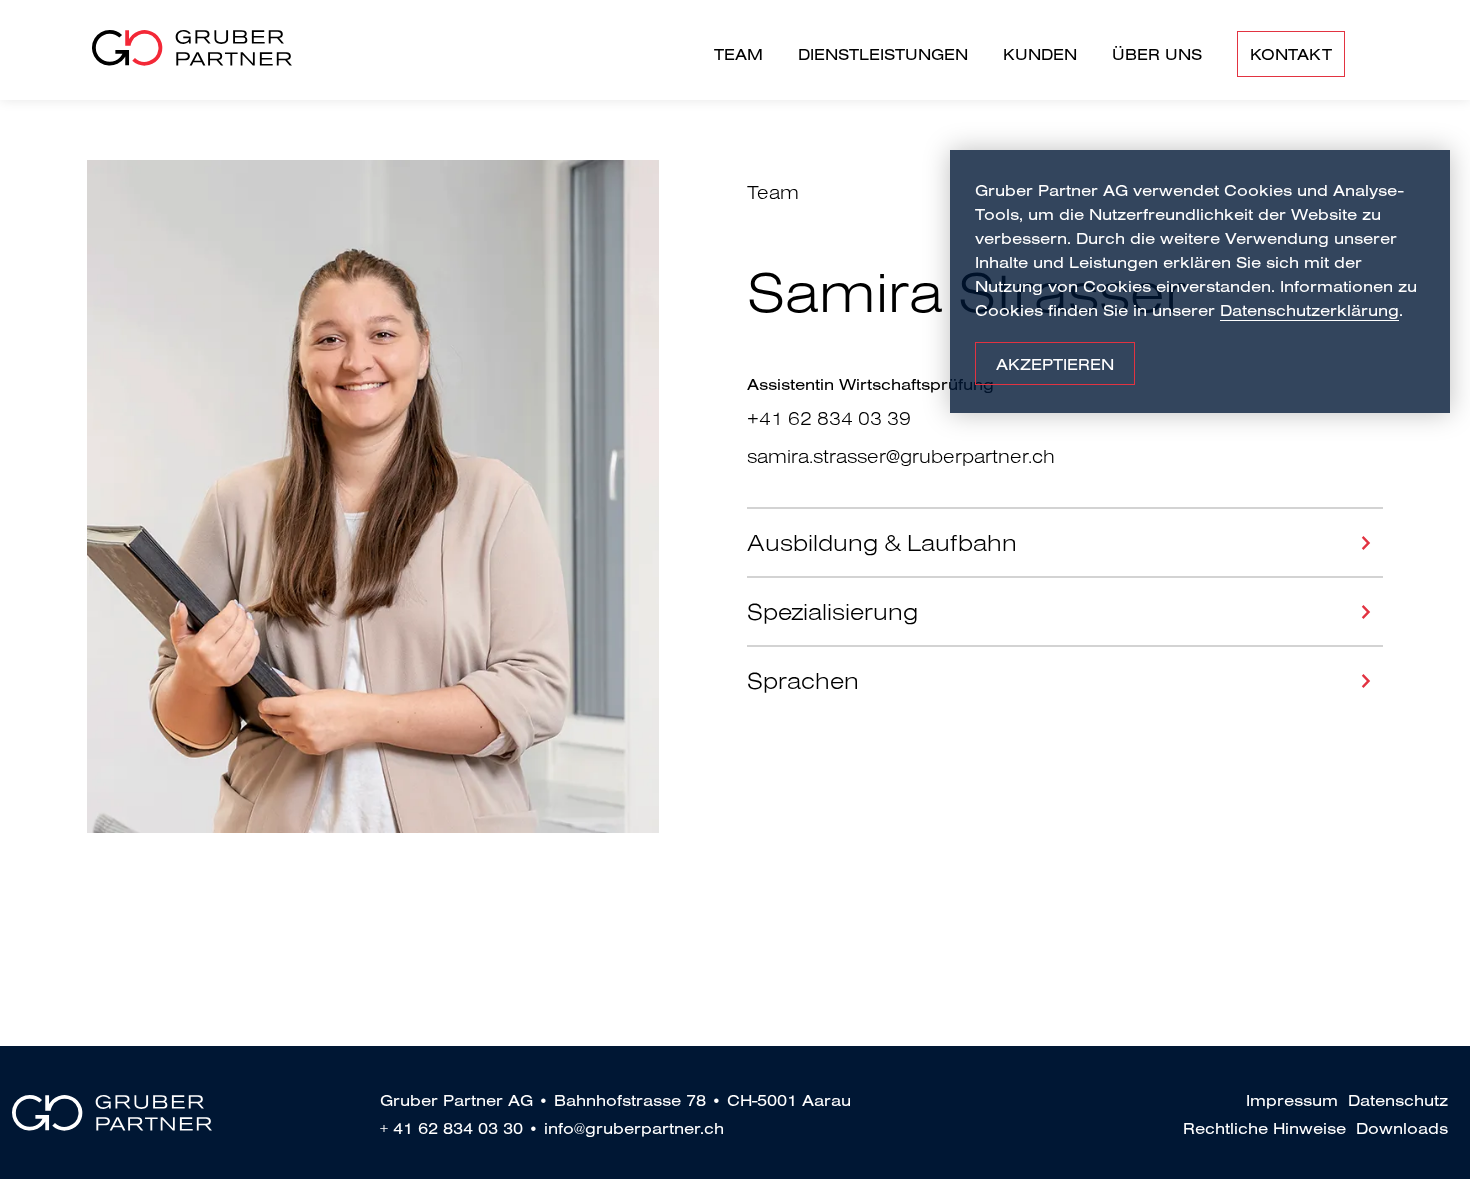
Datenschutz (1398, 1100)
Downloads (1402, 1128)
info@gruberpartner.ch (634, 1128)
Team (738, 54)
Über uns (1157, 54)
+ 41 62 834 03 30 (451, 1128)
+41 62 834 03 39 (829, 418)
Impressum (1292, 1100)
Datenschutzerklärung (1309, 310)
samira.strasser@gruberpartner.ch (901, 456)
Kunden (1040, 54)
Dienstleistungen (883, 54)
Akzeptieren (1055, 364)
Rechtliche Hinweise (1264, 1128)
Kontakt (1291, 54)
